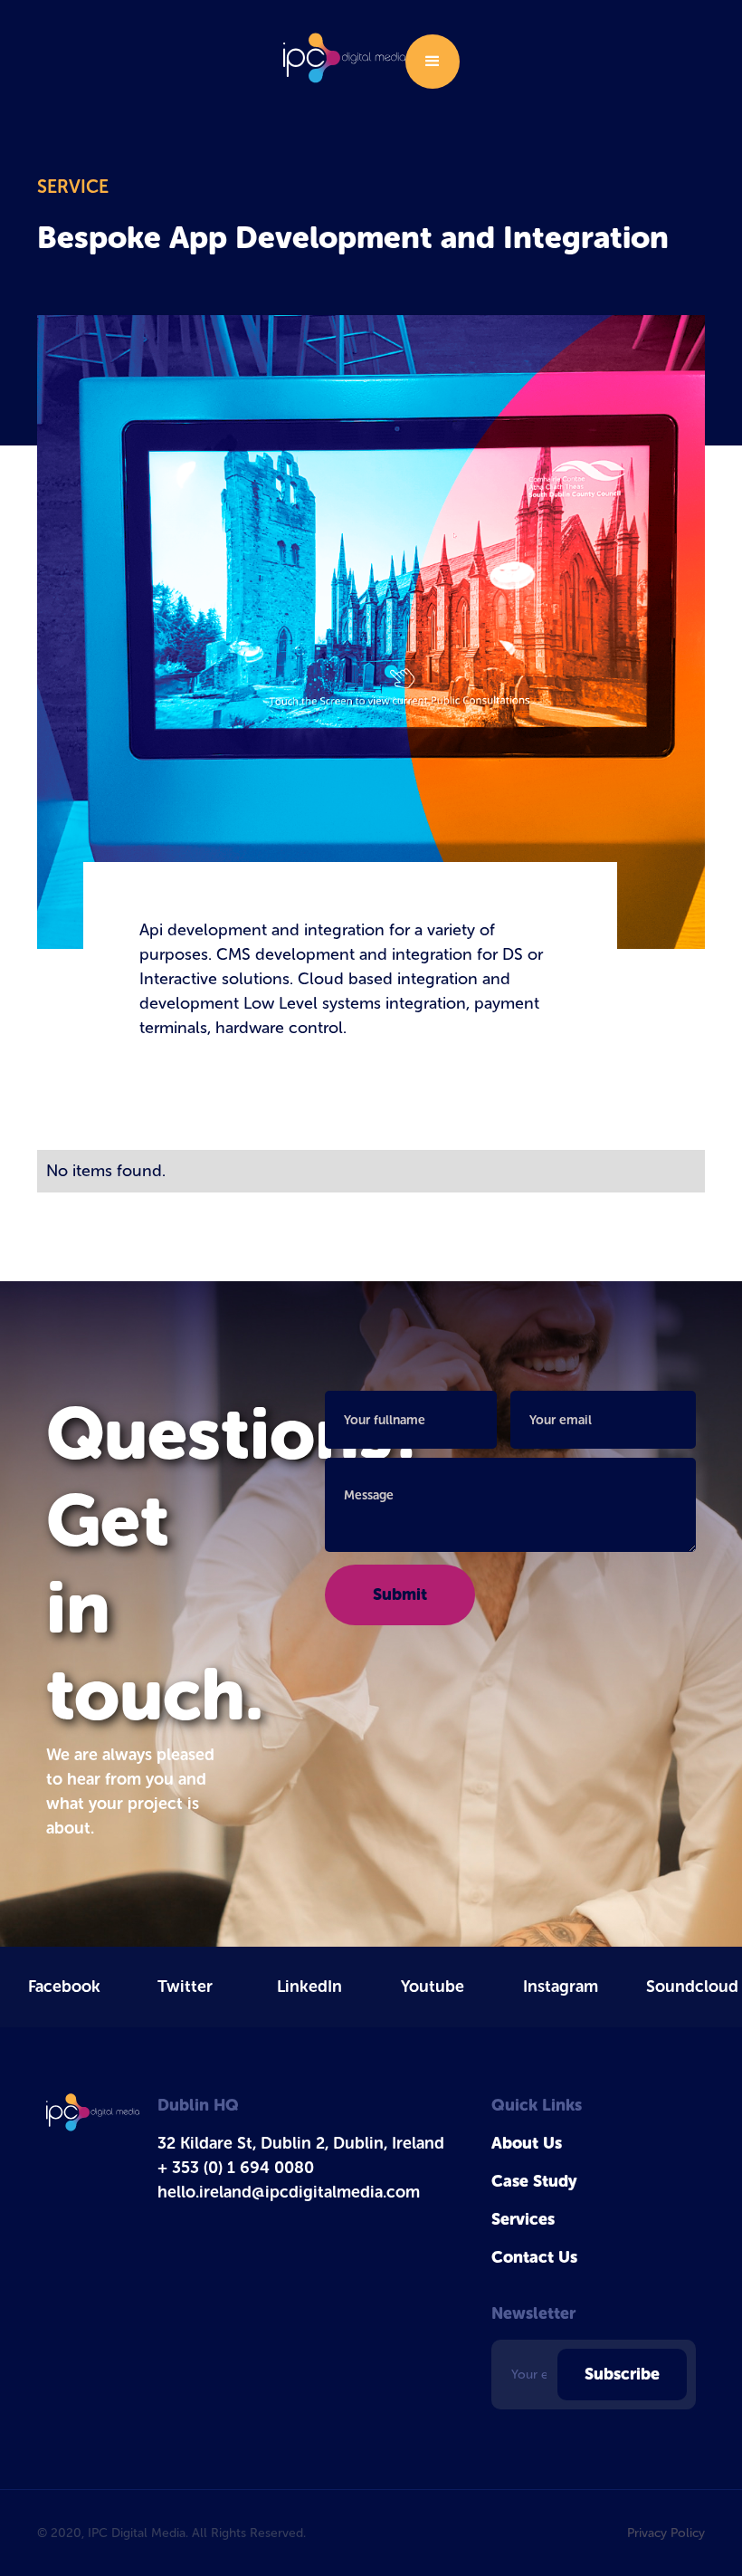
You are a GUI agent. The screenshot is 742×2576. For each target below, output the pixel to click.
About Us (527, 2143)
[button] (433, 62)
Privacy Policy (666, 2533)
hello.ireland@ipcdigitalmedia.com (289, 2192)
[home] (344, 57)
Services (523, 2219)
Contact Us (534, 2257)
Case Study (534, 2181)
